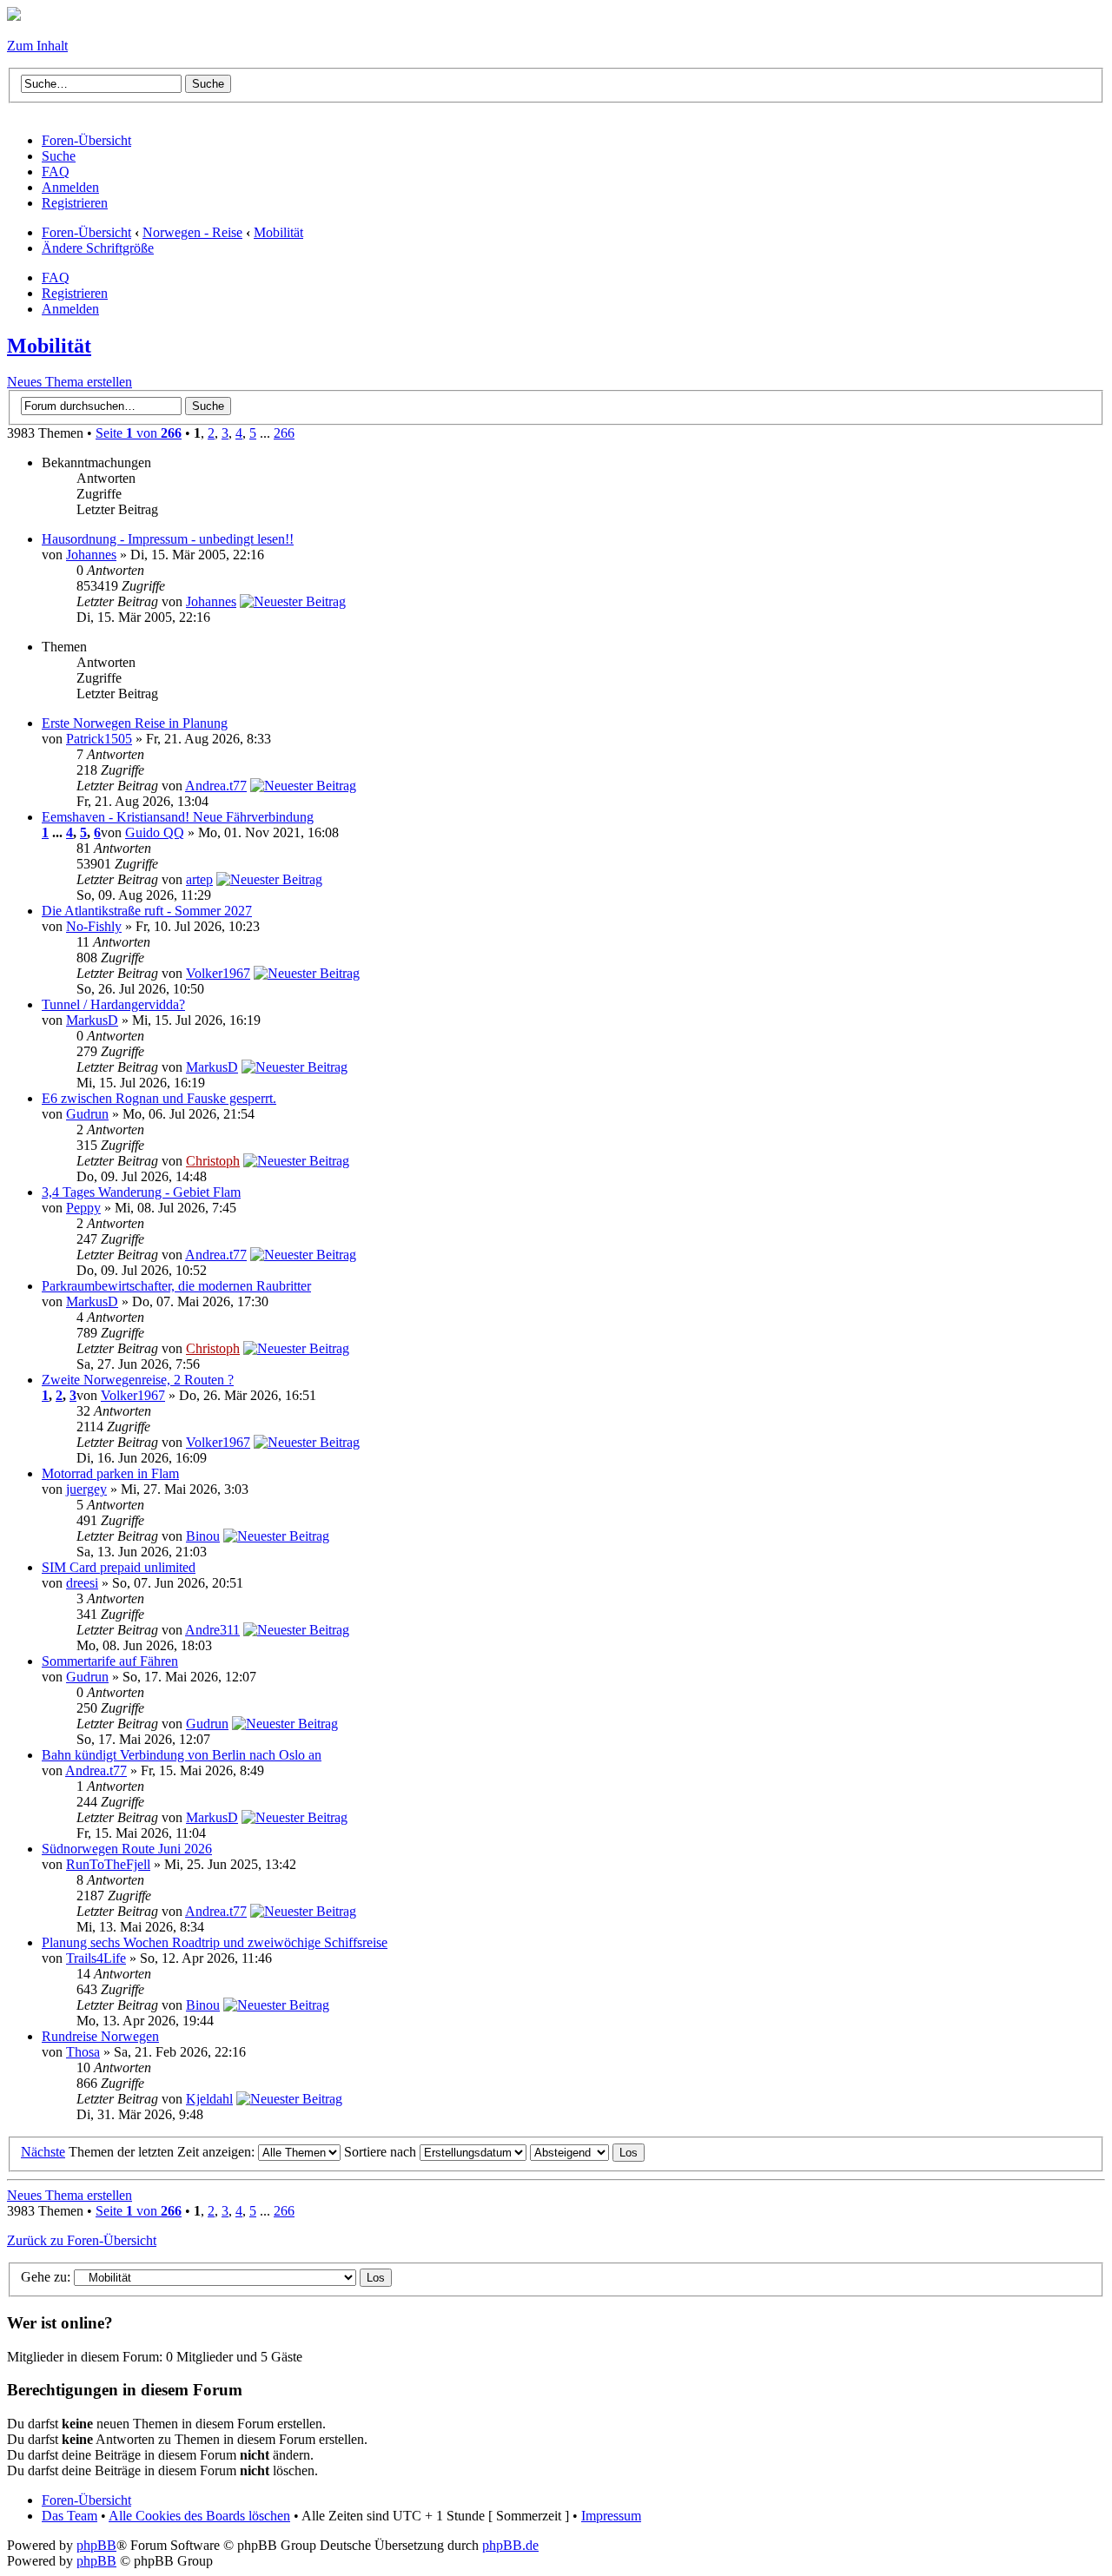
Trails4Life (96, 1958)
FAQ (56, 277)
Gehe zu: (46, 2277)
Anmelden (70, 309)
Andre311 (212, 1630)
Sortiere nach (382, 2152)
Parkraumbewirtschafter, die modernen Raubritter (176, 1286)
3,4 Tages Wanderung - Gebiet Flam (141, 1192)
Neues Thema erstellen (69, 382)
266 (284, 433)
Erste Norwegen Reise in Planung (135, 723)
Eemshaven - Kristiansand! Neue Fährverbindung (178, 817)
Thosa (83, 2052)
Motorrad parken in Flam (110, 1473)
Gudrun (87, 1114)
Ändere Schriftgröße (98, 248)
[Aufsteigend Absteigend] (587, 2152)
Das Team (69, 2516)
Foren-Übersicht (86, 232)
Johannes (91, 555)
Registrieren (75, 293)
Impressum (611, 2516)
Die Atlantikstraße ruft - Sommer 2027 (147, 911)
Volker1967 (218, 973)
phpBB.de (510, 2545)
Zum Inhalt (37, 46)
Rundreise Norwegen (100, 2036)
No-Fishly (94, 926)
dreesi (82, 1583)
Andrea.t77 (216, 786)
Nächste (43, 2152)
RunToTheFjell (108, 1864)
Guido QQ (155, 832)
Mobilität (278, 232)
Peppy (83, 1208)
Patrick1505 (99, 739)
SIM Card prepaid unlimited (119, 1567)
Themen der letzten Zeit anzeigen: (163, 2152)
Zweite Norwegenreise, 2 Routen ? (138, 1380)
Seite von (139, 433)
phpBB (96, 2545)
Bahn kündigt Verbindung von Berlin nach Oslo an (182, 1755)
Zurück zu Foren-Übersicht (82, 2240)
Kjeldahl (209, 2099)
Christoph (213, 1161)
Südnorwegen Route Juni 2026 (127, 1849)
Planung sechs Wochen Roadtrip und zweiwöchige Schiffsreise (215, 1942)
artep (199, 879)
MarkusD (92, 1020)
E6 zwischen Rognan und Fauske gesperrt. (159, 1098)
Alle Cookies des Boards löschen (199, 2516)
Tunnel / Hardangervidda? (113, 1004)
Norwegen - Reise (192, 232)
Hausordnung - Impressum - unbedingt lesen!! (168, 539)
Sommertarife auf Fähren (110, 1661)
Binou (203, 1536)
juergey (86, 1489)
